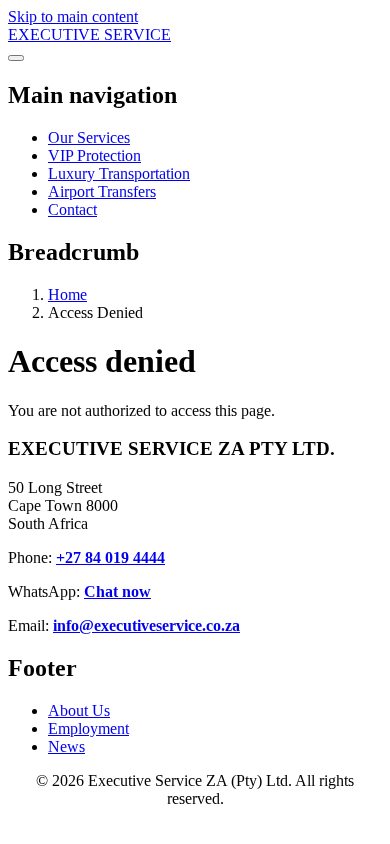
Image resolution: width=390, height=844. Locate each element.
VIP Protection (94, 155)
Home (67, 294)
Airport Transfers (102, 191)
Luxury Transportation (119, 173)
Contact (72, 209)
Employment (88, 728)
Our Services (89, 137)
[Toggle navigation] (16, 58)
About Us (79, 710)
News (66, 746)
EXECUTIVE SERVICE (89, 34)
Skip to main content (73, 16)
